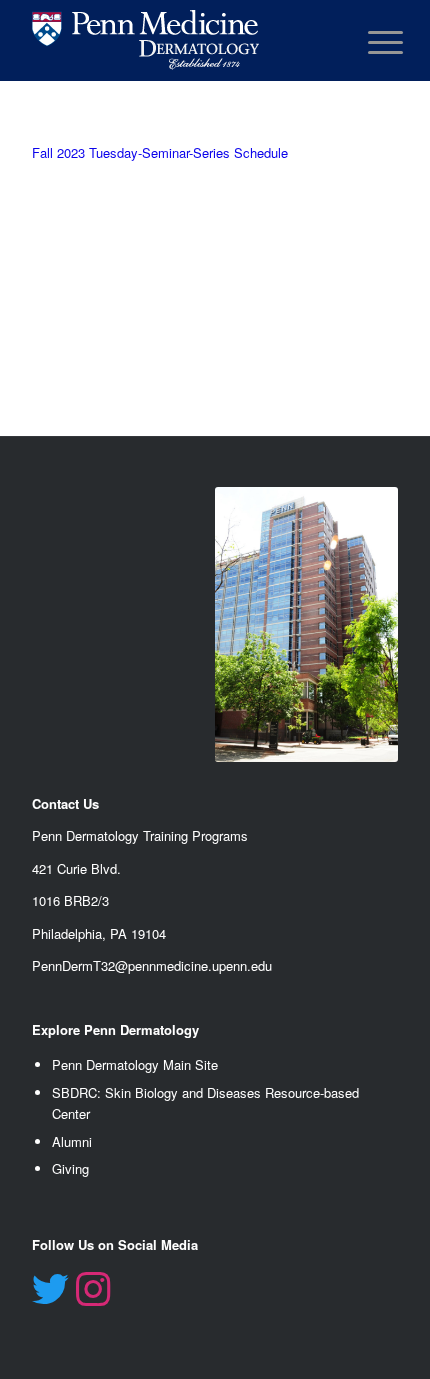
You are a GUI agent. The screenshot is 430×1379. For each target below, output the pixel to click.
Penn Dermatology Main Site (135, 1064)
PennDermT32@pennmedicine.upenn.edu (152, 965)
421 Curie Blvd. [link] (76, 868)
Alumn (70, 1141)
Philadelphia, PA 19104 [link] (99, 933)
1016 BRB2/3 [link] (70, 900)
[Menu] (370, 42)
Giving (70, 1168)
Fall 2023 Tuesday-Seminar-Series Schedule (160, 152)
